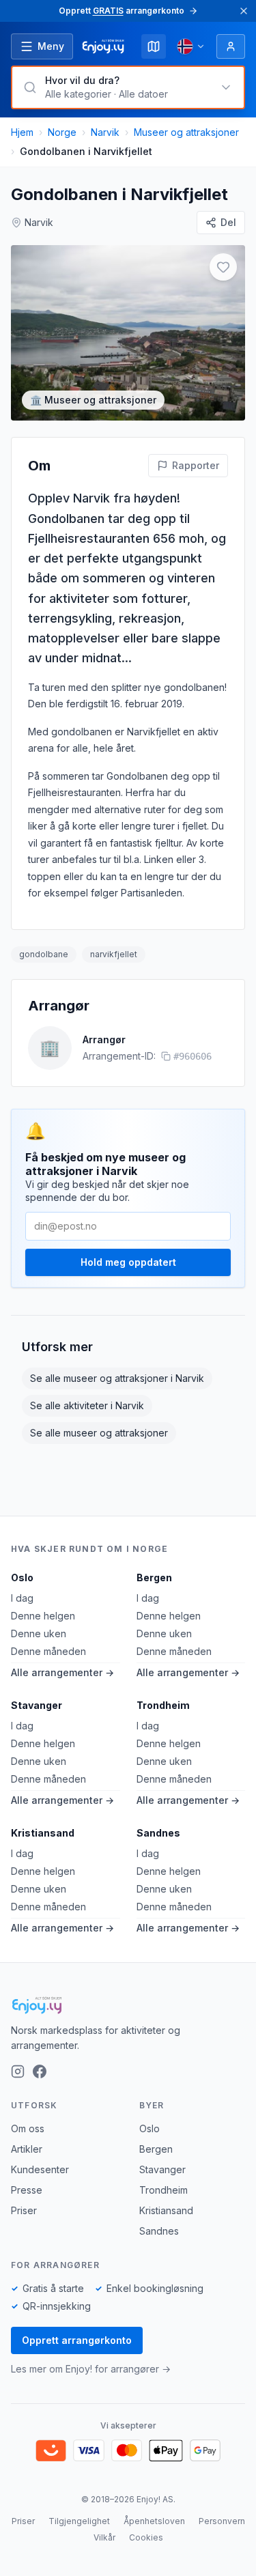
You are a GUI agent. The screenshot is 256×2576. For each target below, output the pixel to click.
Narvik (105, 132)
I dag (22, 1598)
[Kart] (154, 46)
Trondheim (163, 1705)
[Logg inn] (231, 46)
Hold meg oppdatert (128, 1262)
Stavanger (37, 1705)
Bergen (154, 1577)
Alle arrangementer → (62, 1672)
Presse (27, 2190)
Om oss (28, 2128)
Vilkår (104, 2537)
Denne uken (39, 1633)
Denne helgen (43, 1616)
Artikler (27, 2149)
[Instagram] (18, 2071)
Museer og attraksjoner (186, 132)
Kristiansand (43, 1833)
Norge (62, 132)
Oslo (22, 1577)
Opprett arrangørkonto (77, 2340)
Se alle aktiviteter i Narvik (87, 1405)
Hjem (22, 132)
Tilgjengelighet (79, 2521)
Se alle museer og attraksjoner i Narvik (117, 1378)
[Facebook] (40, 2071)
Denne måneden (48, 1651)
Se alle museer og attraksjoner (99, 1433)
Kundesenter (40, 2169)
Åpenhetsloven (154, 2521)
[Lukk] (244, 11)
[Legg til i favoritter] (223, 267)
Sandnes (158, 1833)
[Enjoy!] (128, 2005)
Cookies (146, 2537)
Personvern (222, 2521)
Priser (24, 2210)
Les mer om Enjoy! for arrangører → (91, 2369)
